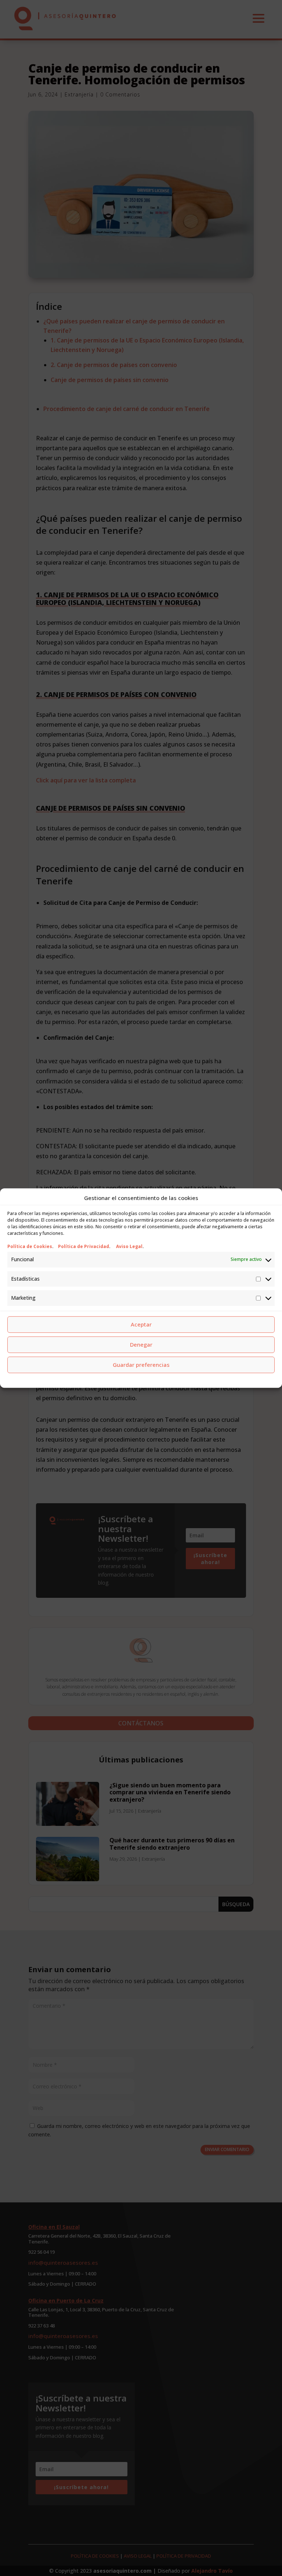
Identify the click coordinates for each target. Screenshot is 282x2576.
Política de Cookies (30, 1247)
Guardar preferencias (141, 1365)
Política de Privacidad (84, 1247)
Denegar (141, 1344)
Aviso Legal (129, 1247)
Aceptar (141, 1324)
